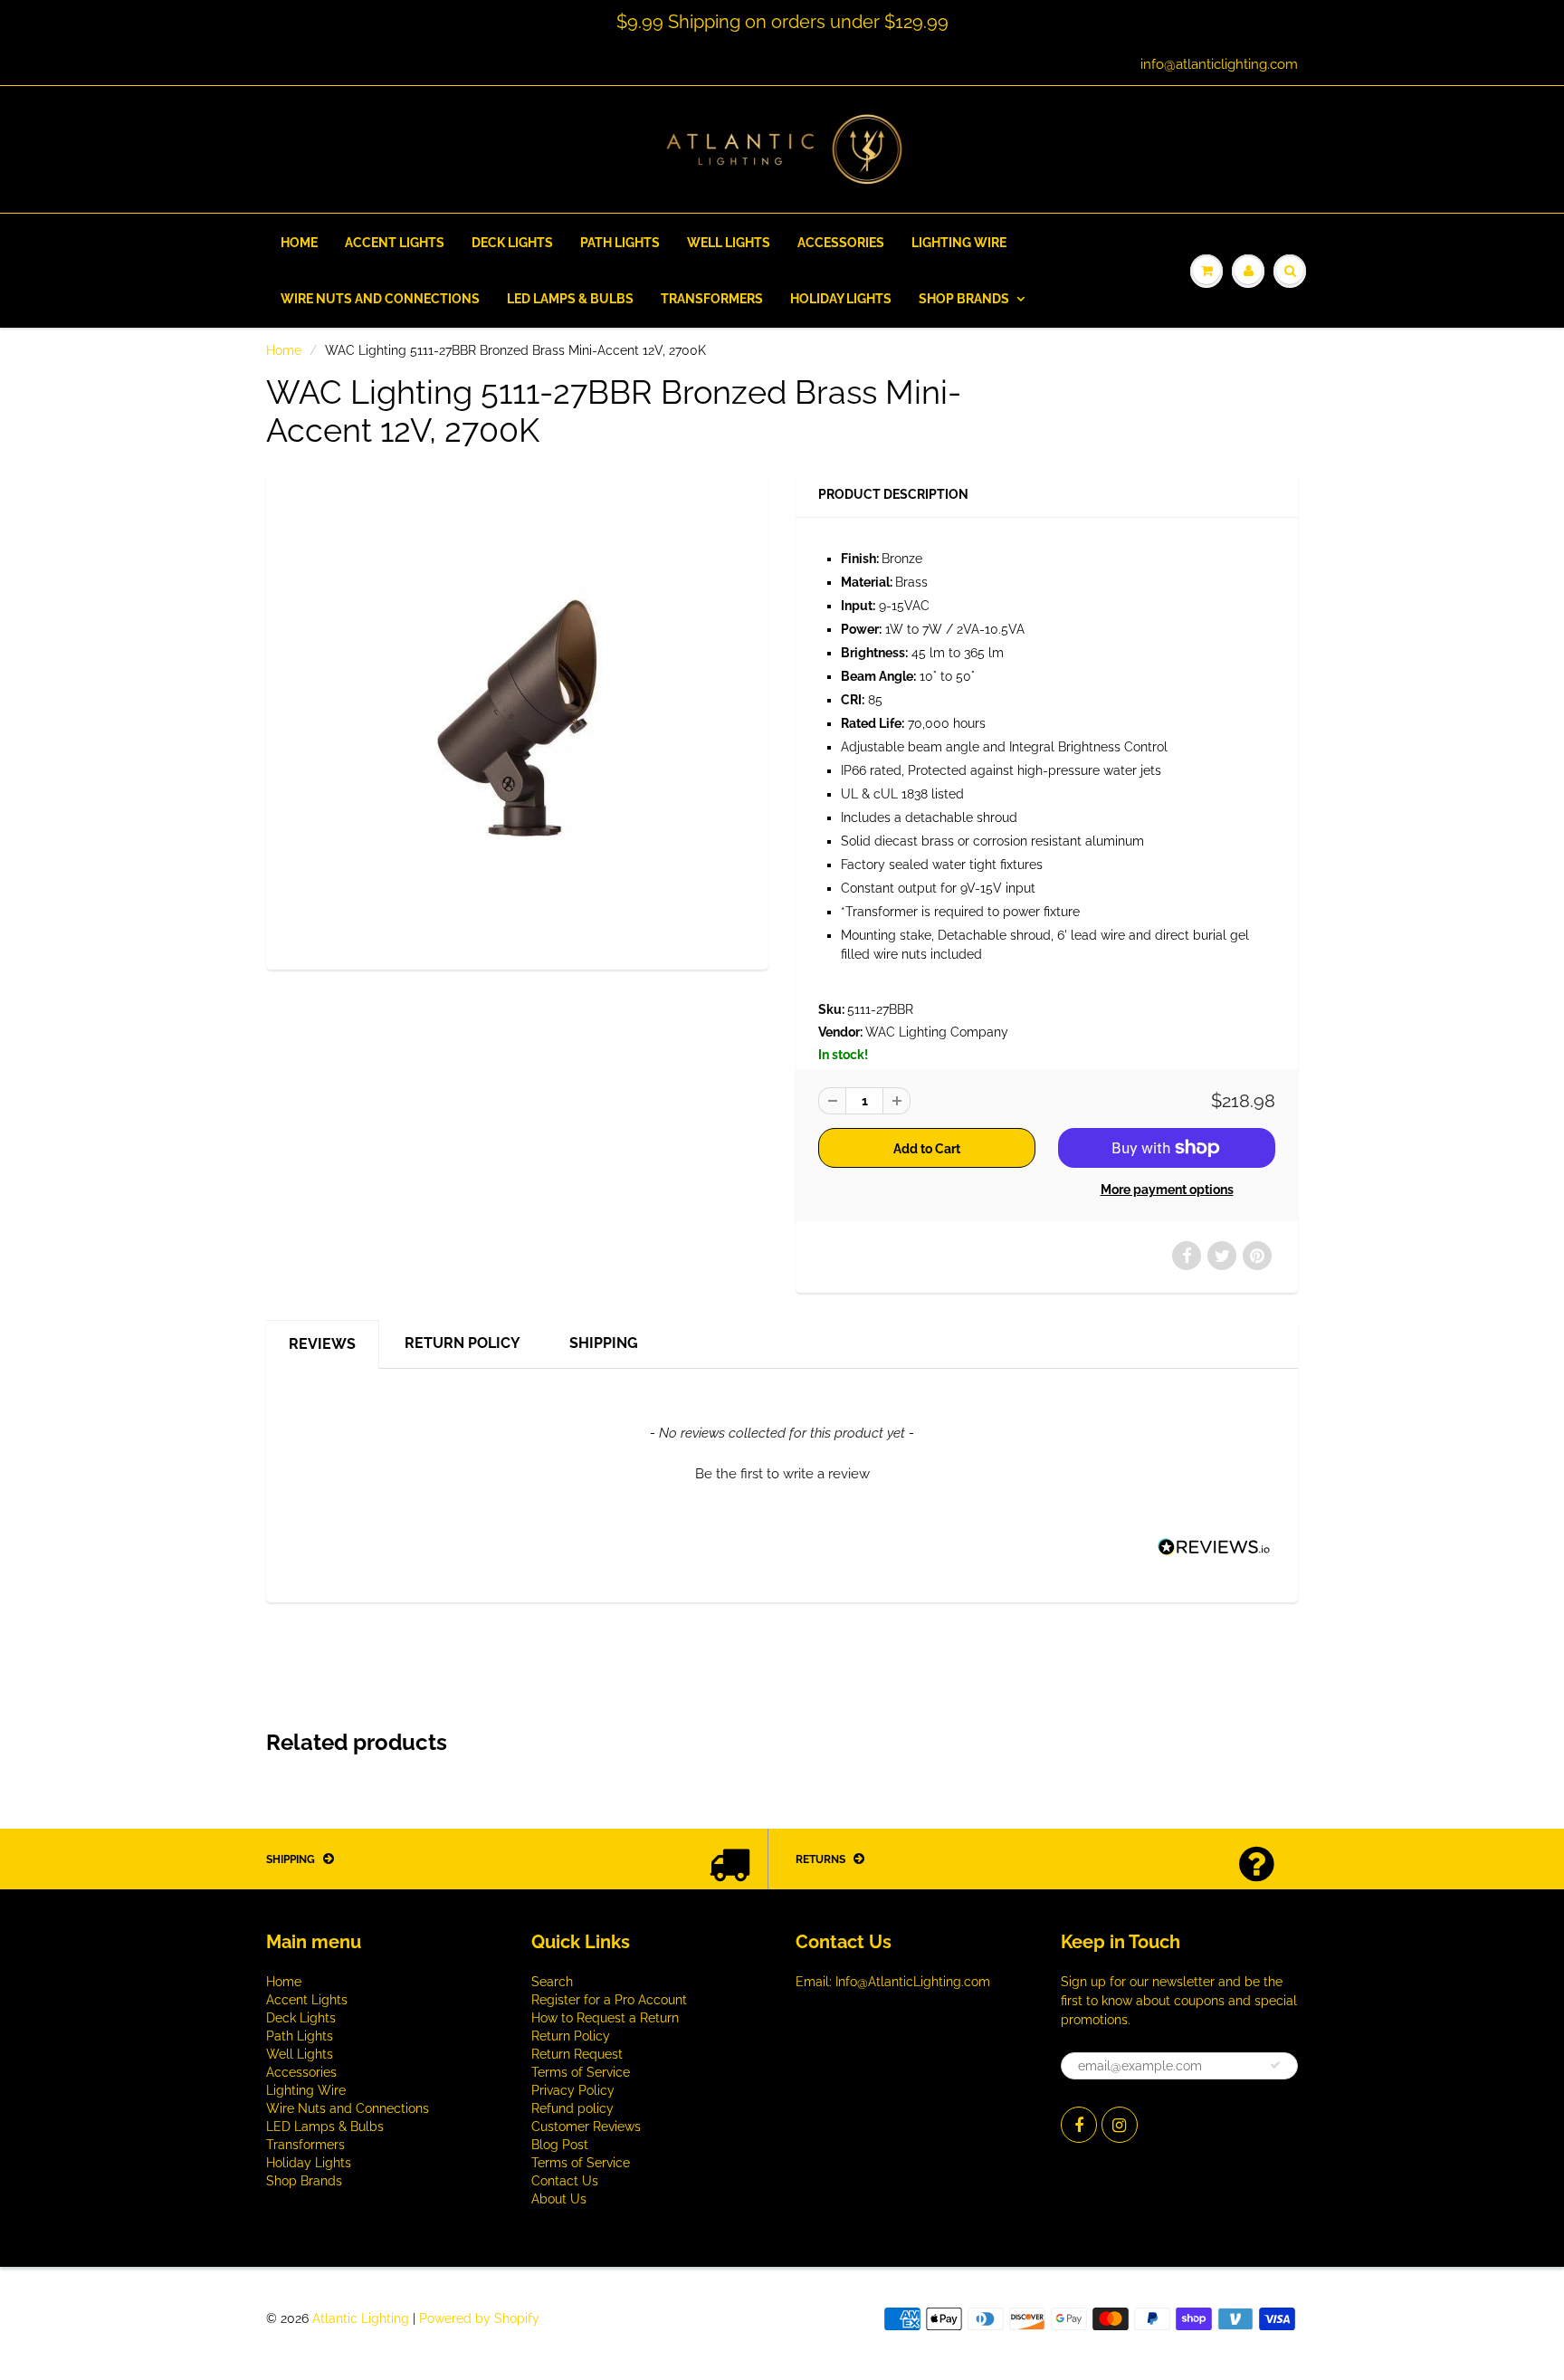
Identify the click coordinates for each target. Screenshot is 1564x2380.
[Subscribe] (1275, 2065)
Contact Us (565, 2181)
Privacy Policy (573, 2090)
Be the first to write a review (782, 1474)
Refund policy (572, 2108)
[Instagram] (1120, 2125)
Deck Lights (512, 243)
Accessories (841, 243)
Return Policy (463, 1343)
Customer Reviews (586, 2127)
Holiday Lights (841, 299)
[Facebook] (1079, 2125)
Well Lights (729, 243)
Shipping (604, 1343)
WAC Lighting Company (937, 1032)
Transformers (712, 299)
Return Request (577, 2054)
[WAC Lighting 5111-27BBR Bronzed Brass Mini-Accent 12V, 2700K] (517, 718)
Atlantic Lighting (361, 2318)
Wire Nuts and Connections (380, 299)
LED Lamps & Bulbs (570, 299)
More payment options (1167, 1190)
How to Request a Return (605, 2018)
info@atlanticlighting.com (1219, 64)
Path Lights (620, 243)
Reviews (322, 1344)
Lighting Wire (959, 243)
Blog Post (560, 2145)
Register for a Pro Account (609, 2000)
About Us (559, 2199)
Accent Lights (395, 243)
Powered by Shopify (479, 2318)
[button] (782, 1472)
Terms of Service (581, 2072)
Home (299, 243)
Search (552, 1982)
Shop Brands (964, 299)
